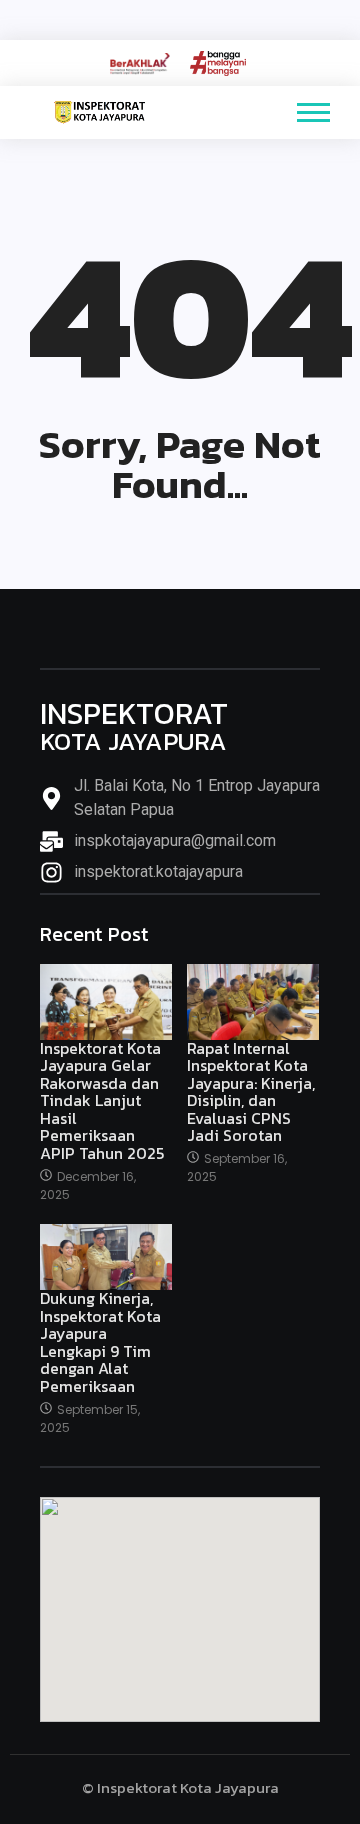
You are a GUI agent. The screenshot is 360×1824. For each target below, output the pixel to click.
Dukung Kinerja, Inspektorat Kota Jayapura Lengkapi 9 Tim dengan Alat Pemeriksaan (100, 1343)
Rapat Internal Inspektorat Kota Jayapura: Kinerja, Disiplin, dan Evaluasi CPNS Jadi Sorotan (251, 1093)
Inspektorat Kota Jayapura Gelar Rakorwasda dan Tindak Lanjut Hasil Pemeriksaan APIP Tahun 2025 (102, 1101)
